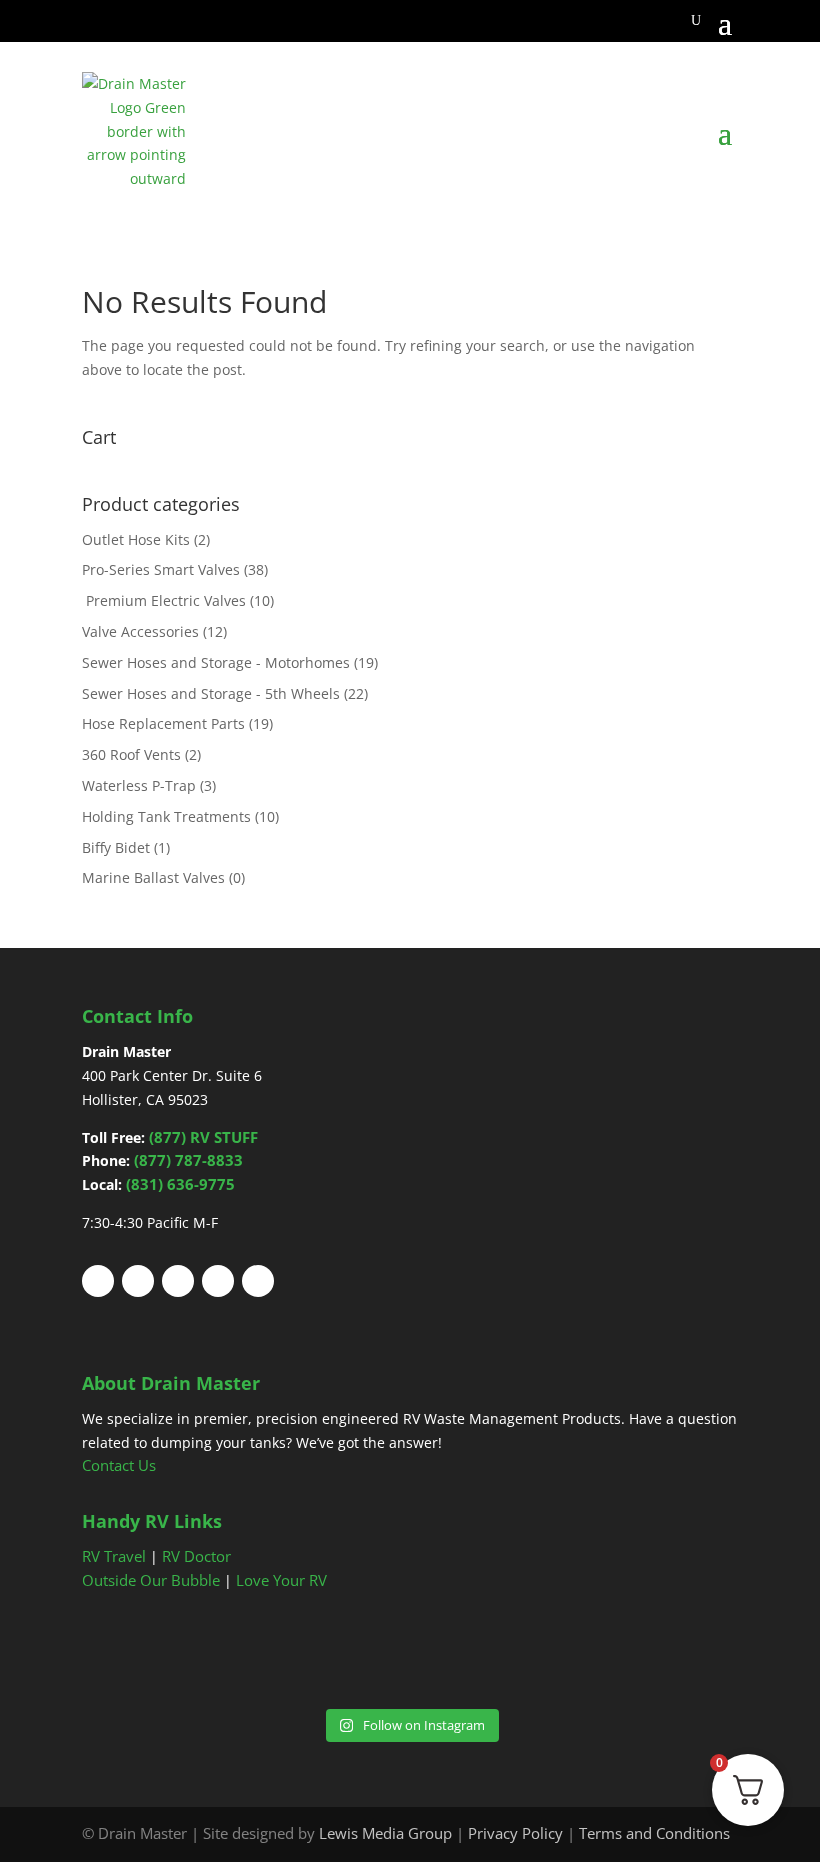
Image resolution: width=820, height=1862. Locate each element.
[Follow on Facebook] (98, 1281)
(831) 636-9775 (180, 1184)
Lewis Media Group (385, 1833)
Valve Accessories (140, 631)
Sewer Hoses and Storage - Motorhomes (216, 662)
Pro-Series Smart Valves (161, 569)
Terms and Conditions (654, 1833)
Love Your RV (281, 1580)
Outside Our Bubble (151, 1580)
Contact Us (119, 1465)
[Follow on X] (138, 1281)
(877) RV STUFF (203, 1137)
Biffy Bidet (116, 847)
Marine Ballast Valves (153, 877)
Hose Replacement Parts (163, 723)
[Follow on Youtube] (218, 1281)
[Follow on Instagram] (258, 1281)
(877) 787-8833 (188, 1160)
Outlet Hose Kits (136, 539)
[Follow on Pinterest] (178, 1281)
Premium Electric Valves (164, 600)
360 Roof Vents (131, 754)
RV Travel (114, 1556)
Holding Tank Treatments (166, 816)
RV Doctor (196, 1556)
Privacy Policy (515, 1833)
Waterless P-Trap (139, 785)
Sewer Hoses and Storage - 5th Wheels (211, 693)
